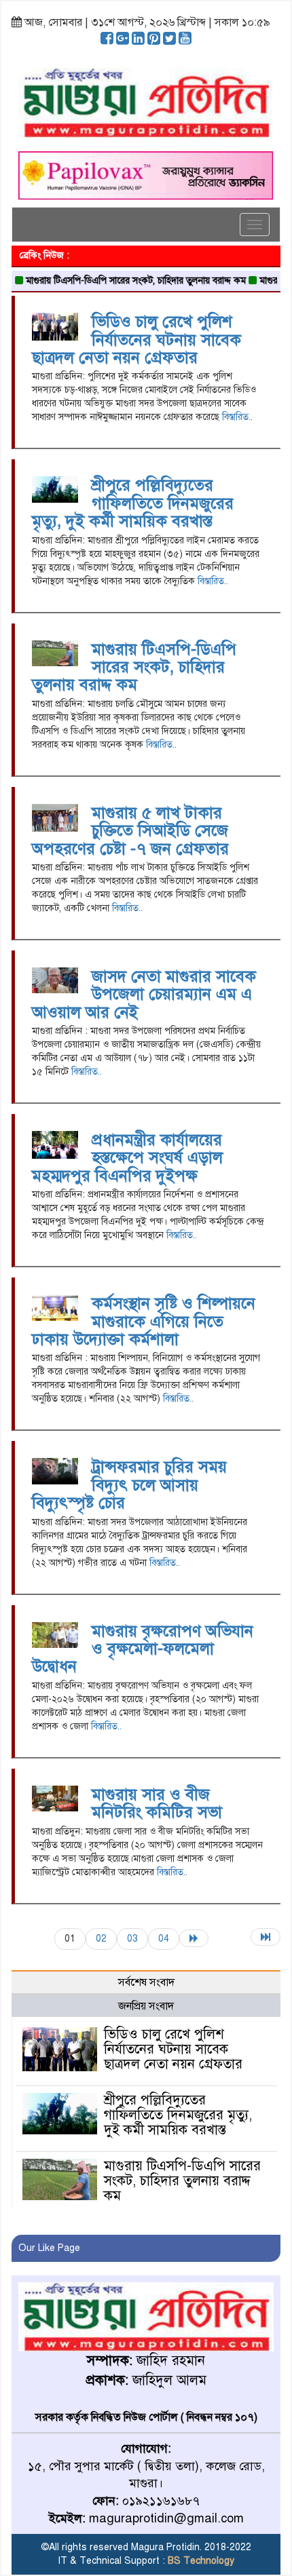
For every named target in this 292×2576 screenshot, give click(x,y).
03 (132, 1939)
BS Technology (200, 2561)
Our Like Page (49, 2248)
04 (164, 1939)
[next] (194, 1938)
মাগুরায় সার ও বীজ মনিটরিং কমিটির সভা (157, 1803)
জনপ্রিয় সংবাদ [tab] (146, 2006)
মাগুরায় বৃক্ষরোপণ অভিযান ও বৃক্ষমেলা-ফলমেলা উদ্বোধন (143, 1649)
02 (101, 1939)
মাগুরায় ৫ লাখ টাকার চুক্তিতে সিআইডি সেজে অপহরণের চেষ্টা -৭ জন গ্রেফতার (130, 831)
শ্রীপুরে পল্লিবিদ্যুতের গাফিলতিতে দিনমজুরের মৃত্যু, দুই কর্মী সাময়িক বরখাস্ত (133, 503)
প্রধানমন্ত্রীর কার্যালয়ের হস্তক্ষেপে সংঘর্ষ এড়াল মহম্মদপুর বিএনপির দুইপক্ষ (127, 1158)
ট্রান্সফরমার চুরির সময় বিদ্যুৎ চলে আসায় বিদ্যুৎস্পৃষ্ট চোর (129, 1485)
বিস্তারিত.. (237, 417)
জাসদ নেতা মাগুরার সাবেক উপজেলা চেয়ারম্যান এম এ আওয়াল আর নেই (144, 994)
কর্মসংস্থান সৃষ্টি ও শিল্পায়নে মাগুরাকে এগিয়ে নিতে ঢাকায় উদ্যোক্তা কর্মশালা (144, 1321)
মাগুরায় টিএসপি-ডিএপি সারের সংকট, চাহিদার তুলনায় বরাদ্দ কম (117, 281)
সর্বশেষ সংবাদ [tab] (146, 1982)
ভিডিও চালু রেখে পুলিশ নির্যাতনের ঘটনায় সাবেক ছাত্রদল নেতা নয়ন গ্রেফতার (136, 340)
